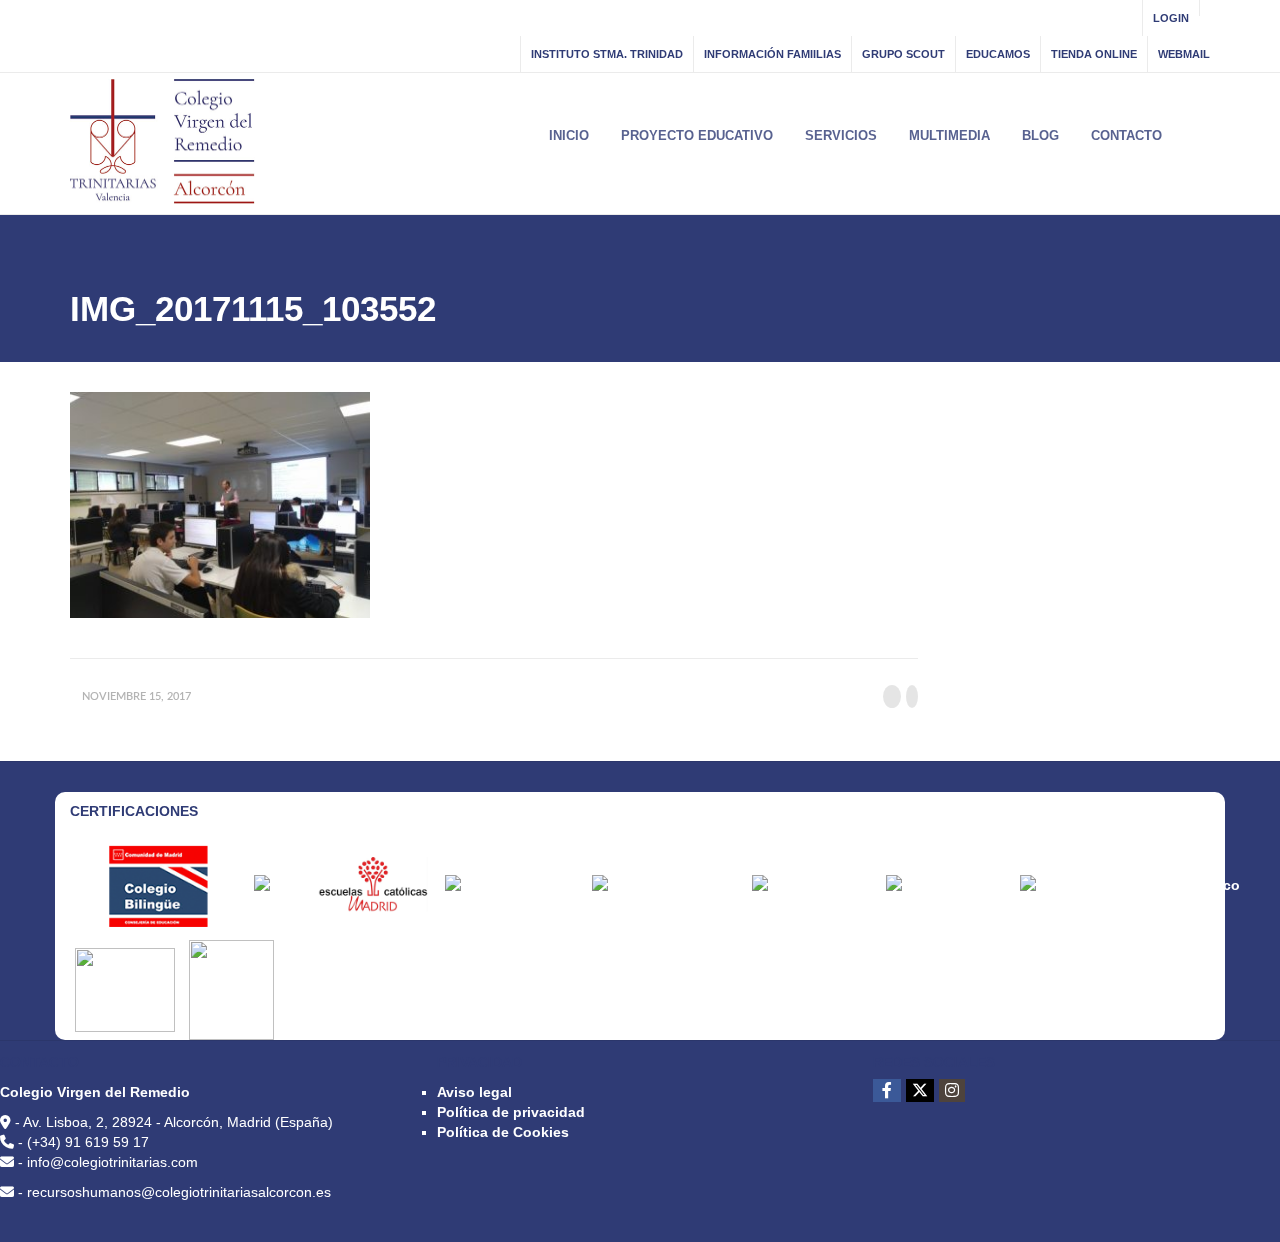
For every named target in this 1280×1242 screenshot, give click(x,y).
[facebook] (887, 1090)
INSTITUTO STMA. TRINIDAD (607, 54)
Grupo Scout (903, 54)
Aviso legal (474, 1092)
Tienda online (1094, 54)
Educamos (998, 54)
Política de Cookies (503, 1132)
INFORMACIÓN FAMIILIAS (772, 54)
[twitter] (920, 1090)
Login (1171, 18)
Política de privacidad (511, 1112)
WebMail (1184, 54)
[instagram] (952, 1090)
